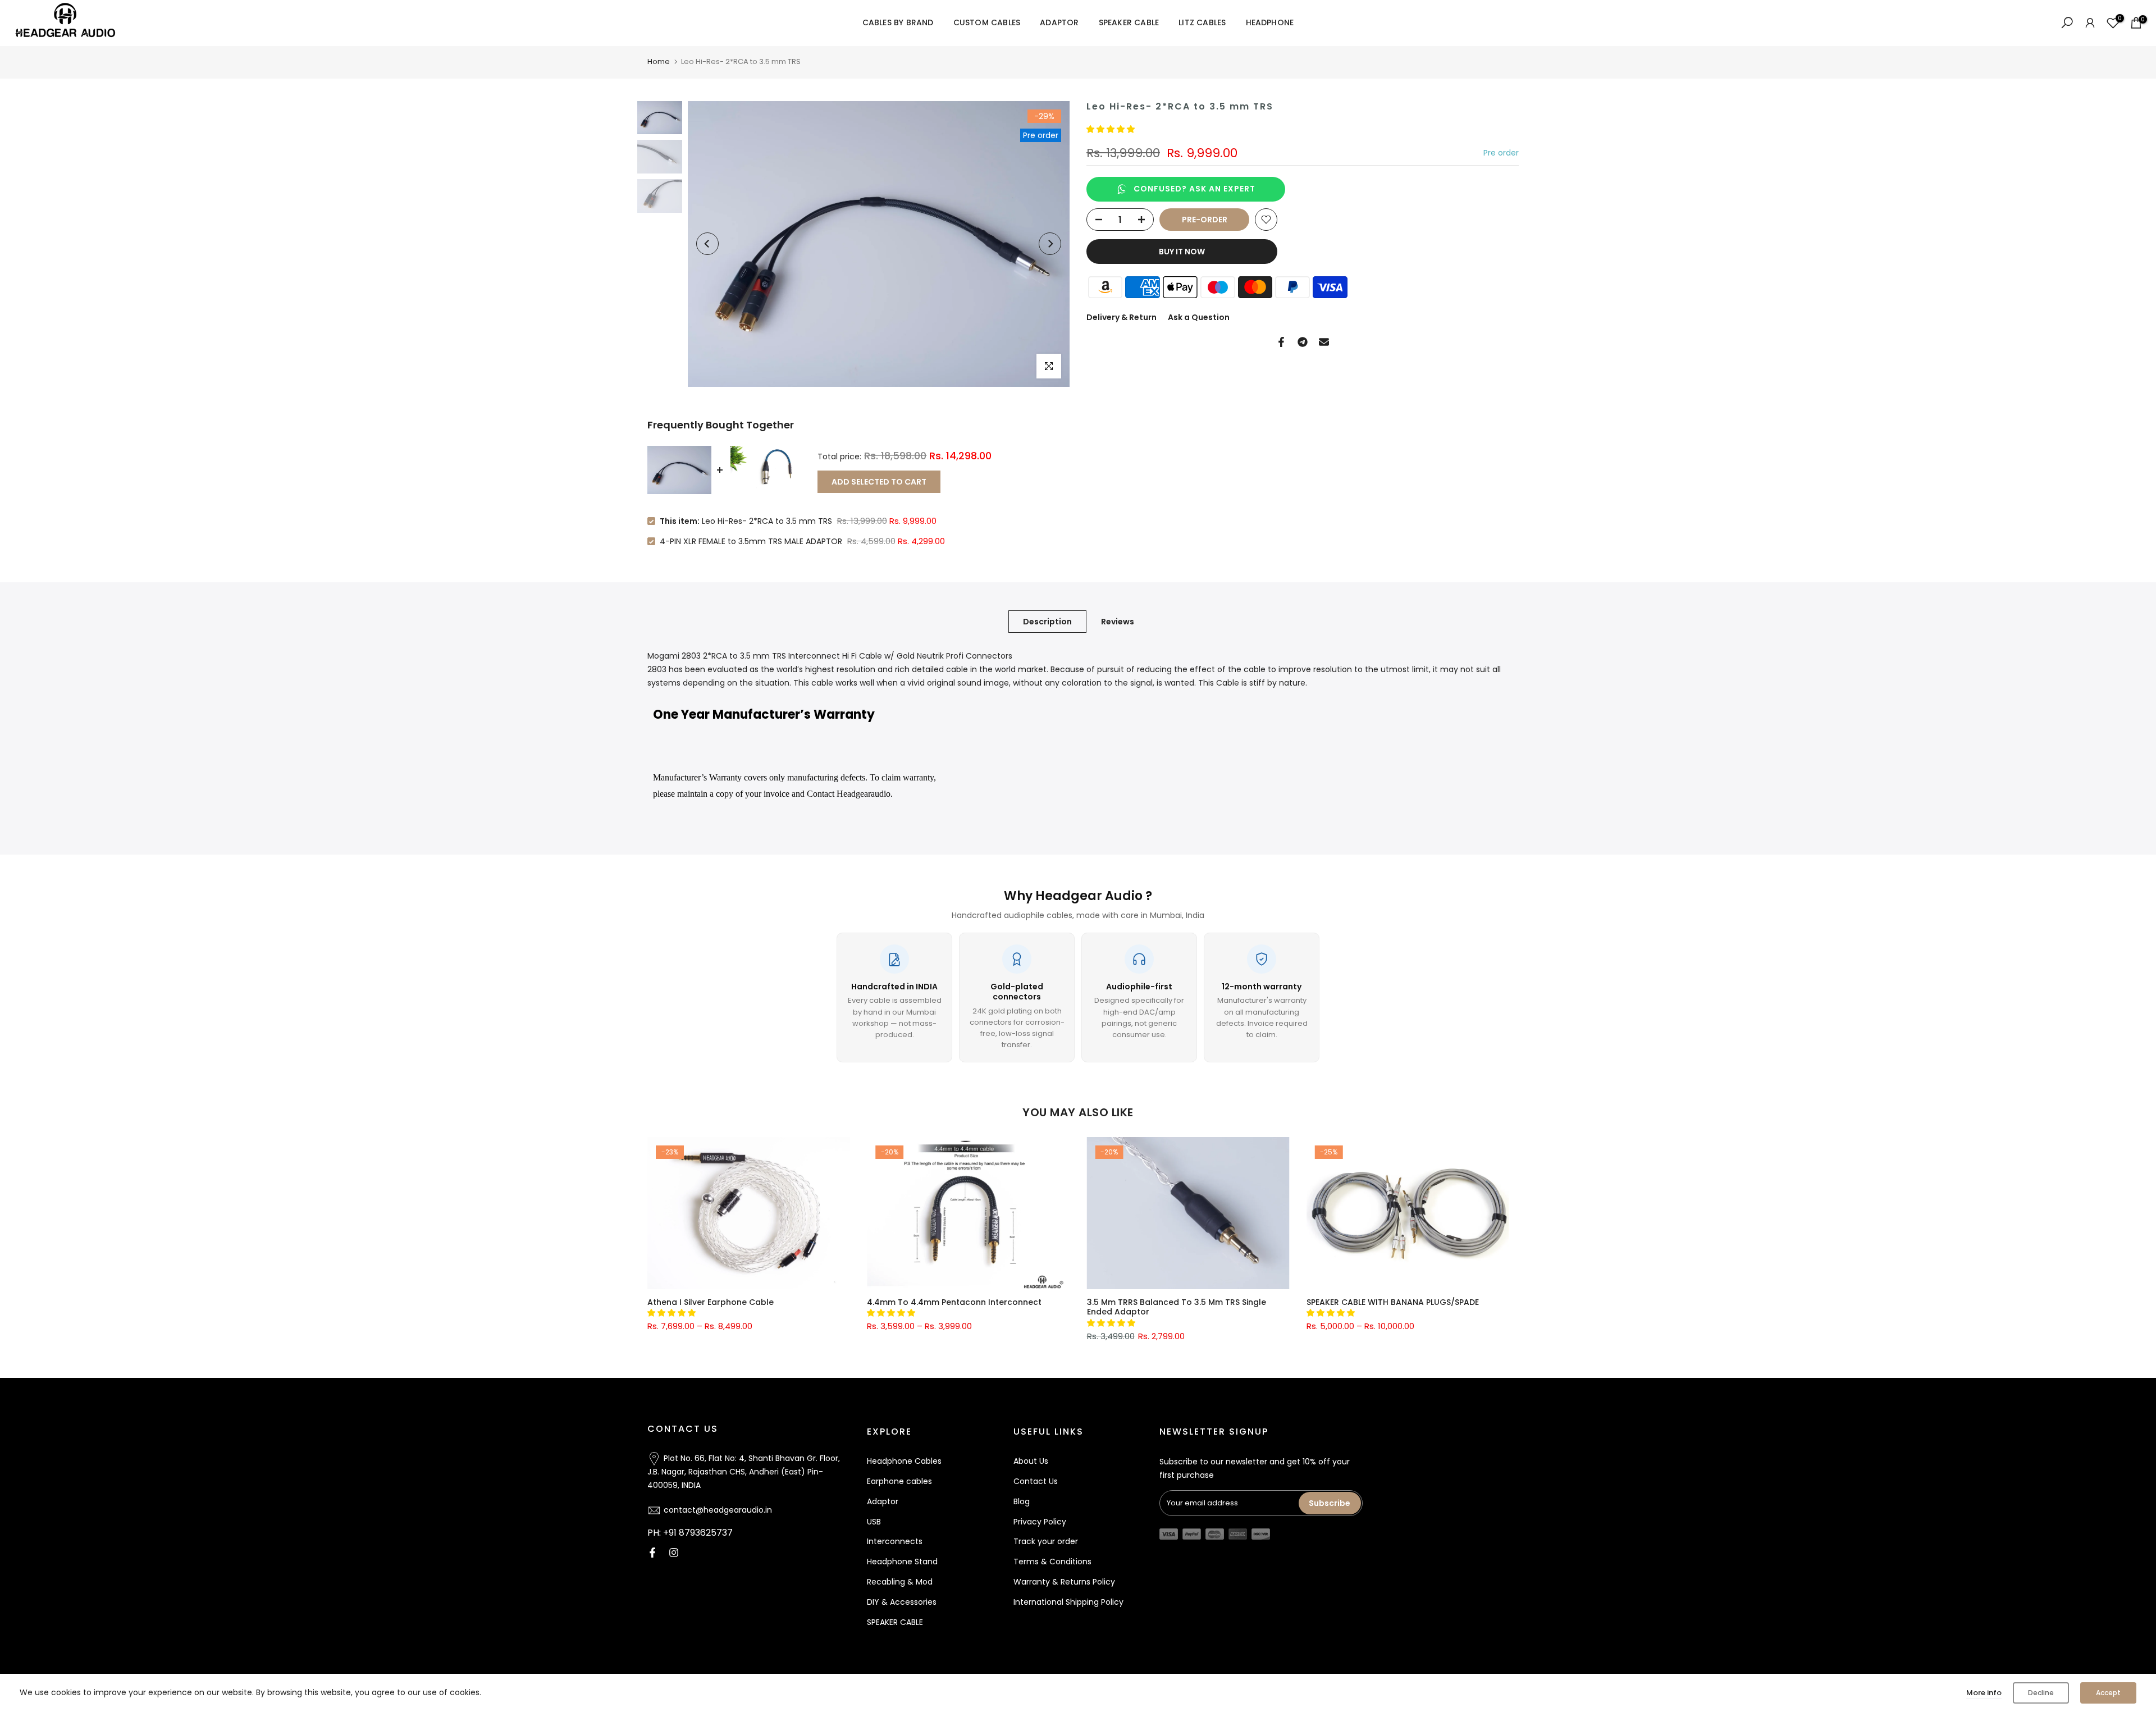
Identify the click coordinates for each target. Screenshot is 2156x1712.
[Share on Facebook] (1281, 342)
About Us (1031, 1461)
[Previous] (707, 244)
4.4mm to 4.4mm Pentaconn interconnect (954, 1302)
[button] (1112, 129)
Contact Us (1036, 1481)
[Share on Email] (1324, 342)
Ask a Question (1199, 317)
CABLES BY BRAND (898, 22)
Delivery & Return (1122, 317)
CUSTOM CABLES (987, 22)
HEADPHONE (1270, 22)
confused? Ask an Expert (1195, 189)
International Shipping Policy (1068, 1602)
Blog (1022, 1501)
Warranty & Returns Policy (1064, 1582)
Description (1047, 622)
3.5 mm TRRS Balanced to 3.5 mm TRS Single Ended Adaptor (1176, 1307)
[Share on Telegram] (1303, 342)
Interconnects (895, 1541)
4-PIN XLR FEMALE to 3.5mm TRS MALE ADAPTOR (751, 541)
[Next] (1050, 244)
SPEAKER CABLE (1129, 22)
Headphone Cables (904, 1461)
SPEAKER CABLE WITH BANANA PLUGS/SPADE (1392, 1302)
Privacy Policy (1040, 1522)
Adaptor (883, 1501)
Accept (2108, 1693)
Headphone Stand (902, 1562)
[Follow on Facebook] (652, 1553)
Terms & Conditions (1052, 1562)
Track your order (1046, 1541)
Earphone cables (899, 1481)
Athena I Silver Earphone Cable (711, 1302)
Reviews (1118, 622)
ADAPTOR (1059, 22)
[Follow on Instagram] (674, 1553)
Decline (2041, 1693)
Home (659, 61)
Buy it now (1182, 252)
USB (874, 1522)
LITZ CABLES (1202, 22)
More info (1984, 1693)
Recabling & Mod (900, 1582)
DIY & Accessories (902, 1602)
